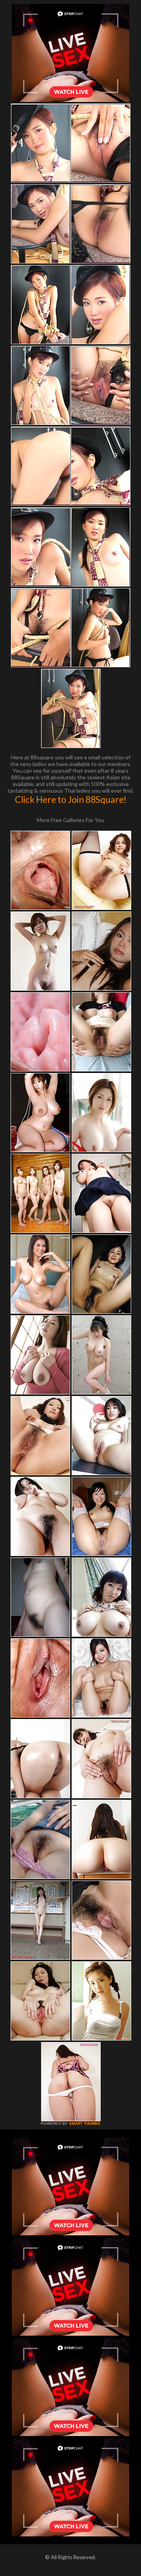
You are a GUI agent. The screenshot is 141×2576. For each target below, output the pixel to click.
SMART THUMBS (85, 2123)
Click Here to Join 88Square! (71, 799)
